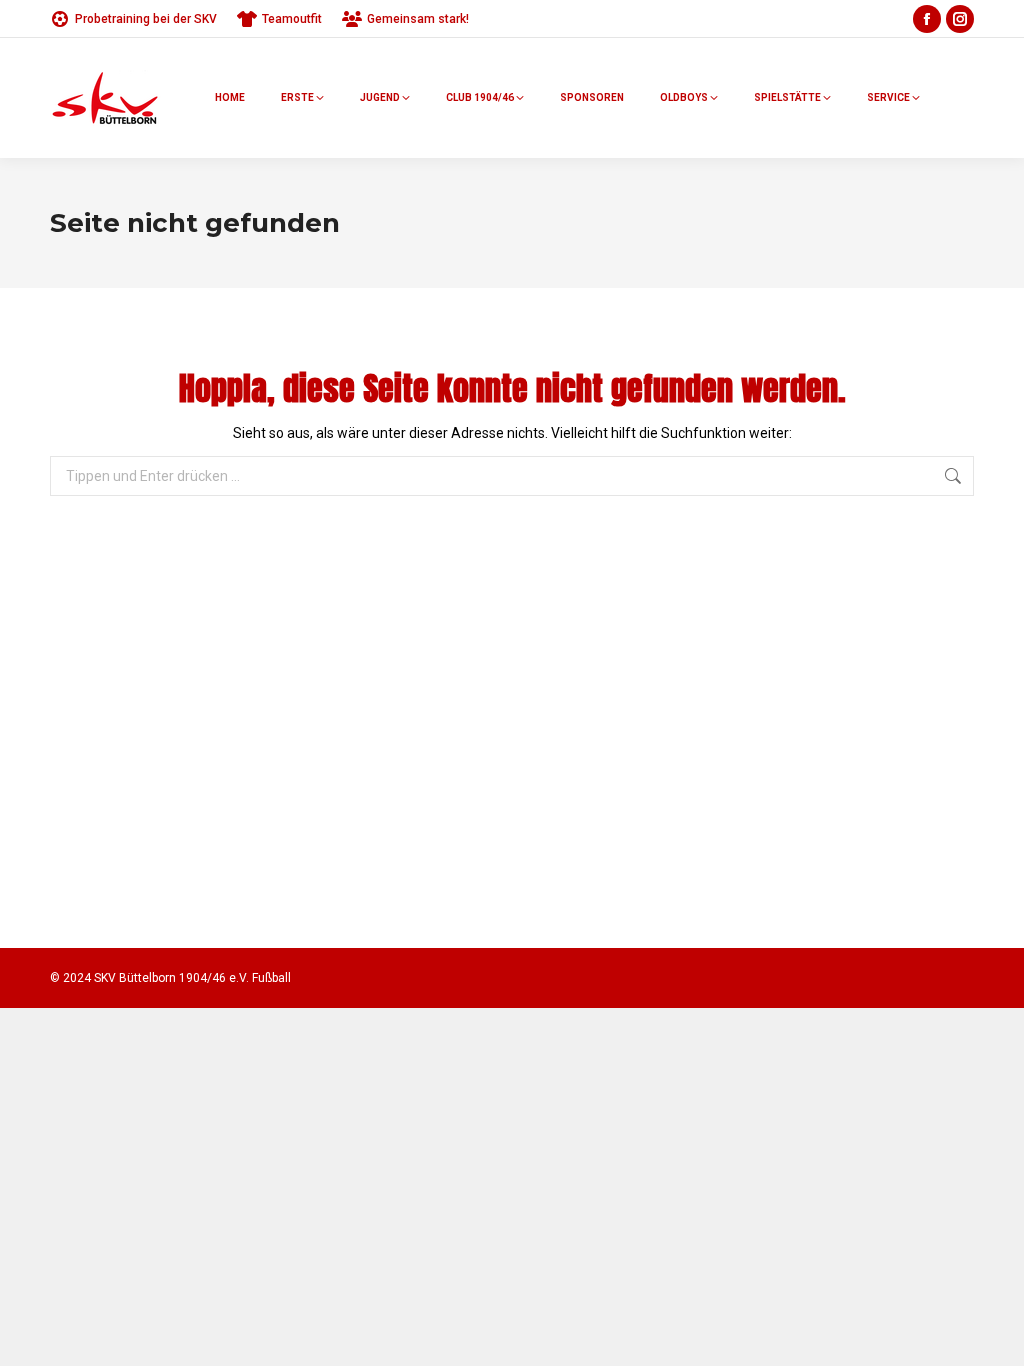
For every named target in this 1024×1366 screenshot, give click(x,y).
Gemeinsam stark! (418, 19)
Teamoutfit (292, 19)
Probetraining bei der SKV (146, 19)
